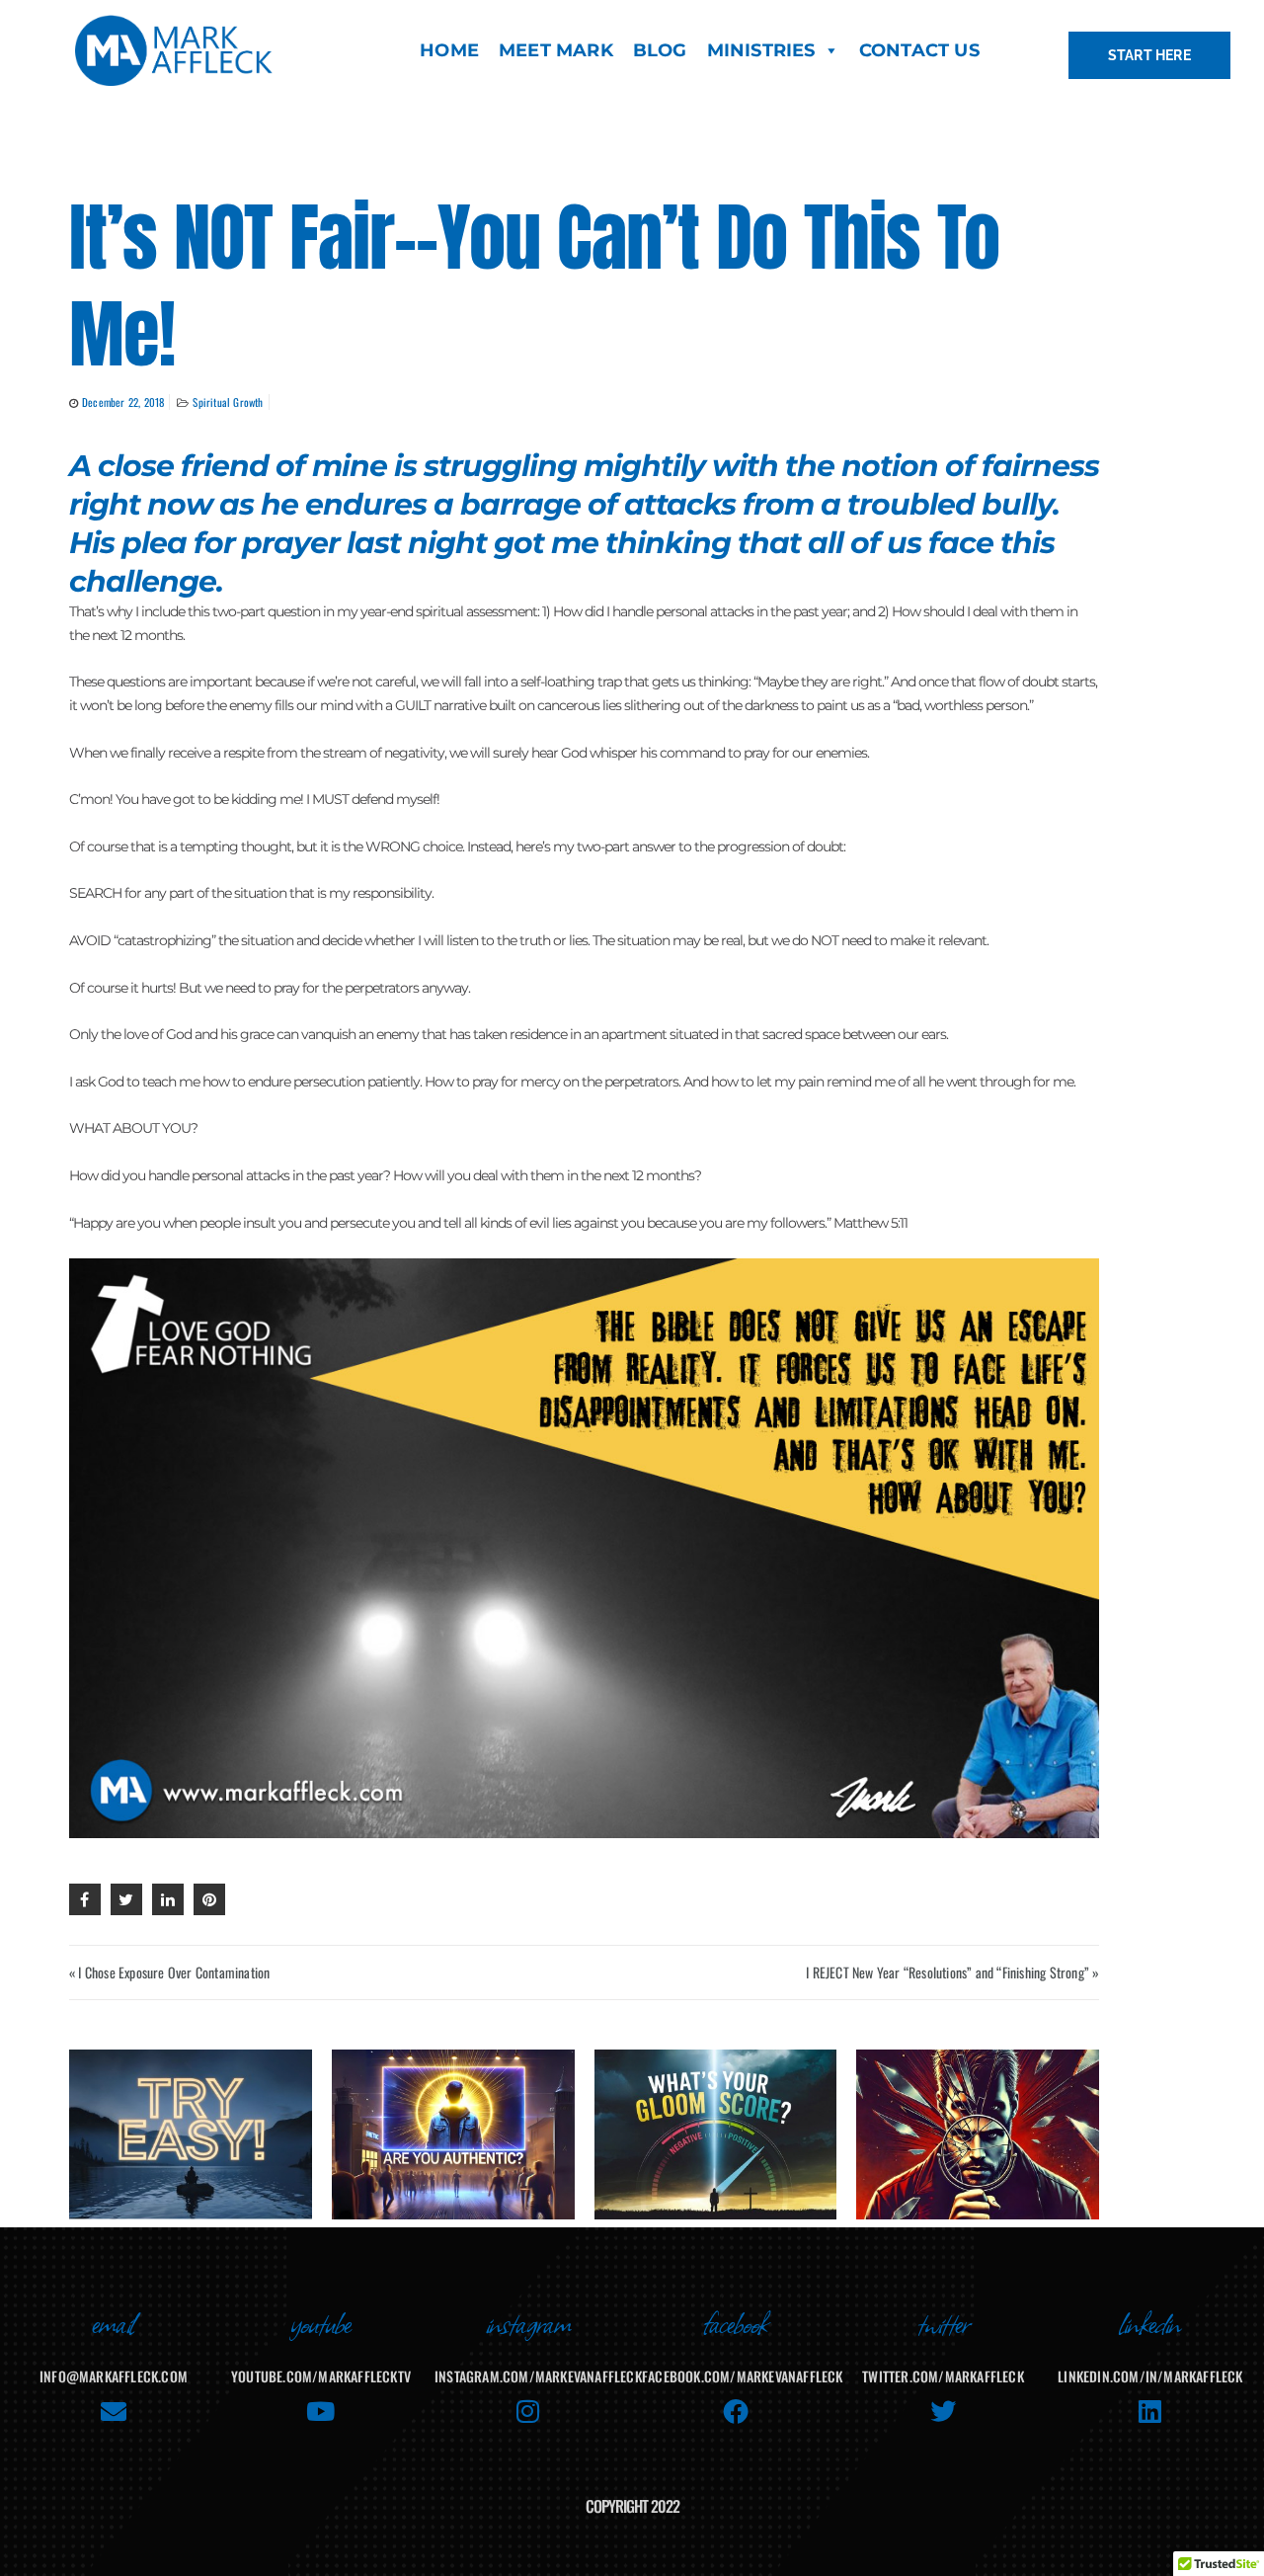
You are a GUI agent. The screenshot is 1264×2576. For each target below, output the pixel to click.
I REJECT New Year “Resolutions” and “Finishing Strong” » (952, 1972)
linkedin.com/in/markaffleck (1150, 2376)
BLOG (660, 50)
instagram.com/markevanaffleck (538, 2376)
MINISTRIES (761, 50)
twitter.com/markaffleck (943, 2376)
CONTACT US (919, 50)
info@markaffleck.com (114, 2376)
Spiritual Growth (228, 402)
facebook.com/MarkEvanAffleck (743, 2376)
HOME (449, 50)
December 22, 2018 (123, 402)
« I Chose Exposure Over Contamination (169, 1972)
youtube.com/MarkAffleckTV (321, 2376)
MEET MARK (556, 50)
